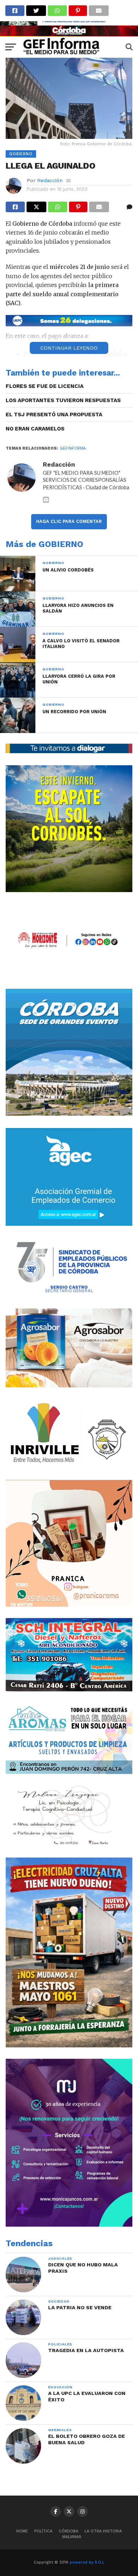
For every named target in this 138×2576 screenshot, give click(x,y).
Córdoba (68, 2531)
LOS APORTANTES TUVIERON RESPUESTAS (63, 400)
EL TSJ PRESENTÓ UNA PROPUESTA (54, 415)
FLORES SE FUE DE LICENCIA (45, 386)
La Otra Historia (103, 2531)
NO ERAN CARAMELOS (35, 429)
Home (22, 2531)
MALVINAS (72, 2537)
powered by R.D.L (87, 2562)
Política (43, 2531)
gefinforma (73, 448)
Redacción (50, 180)
